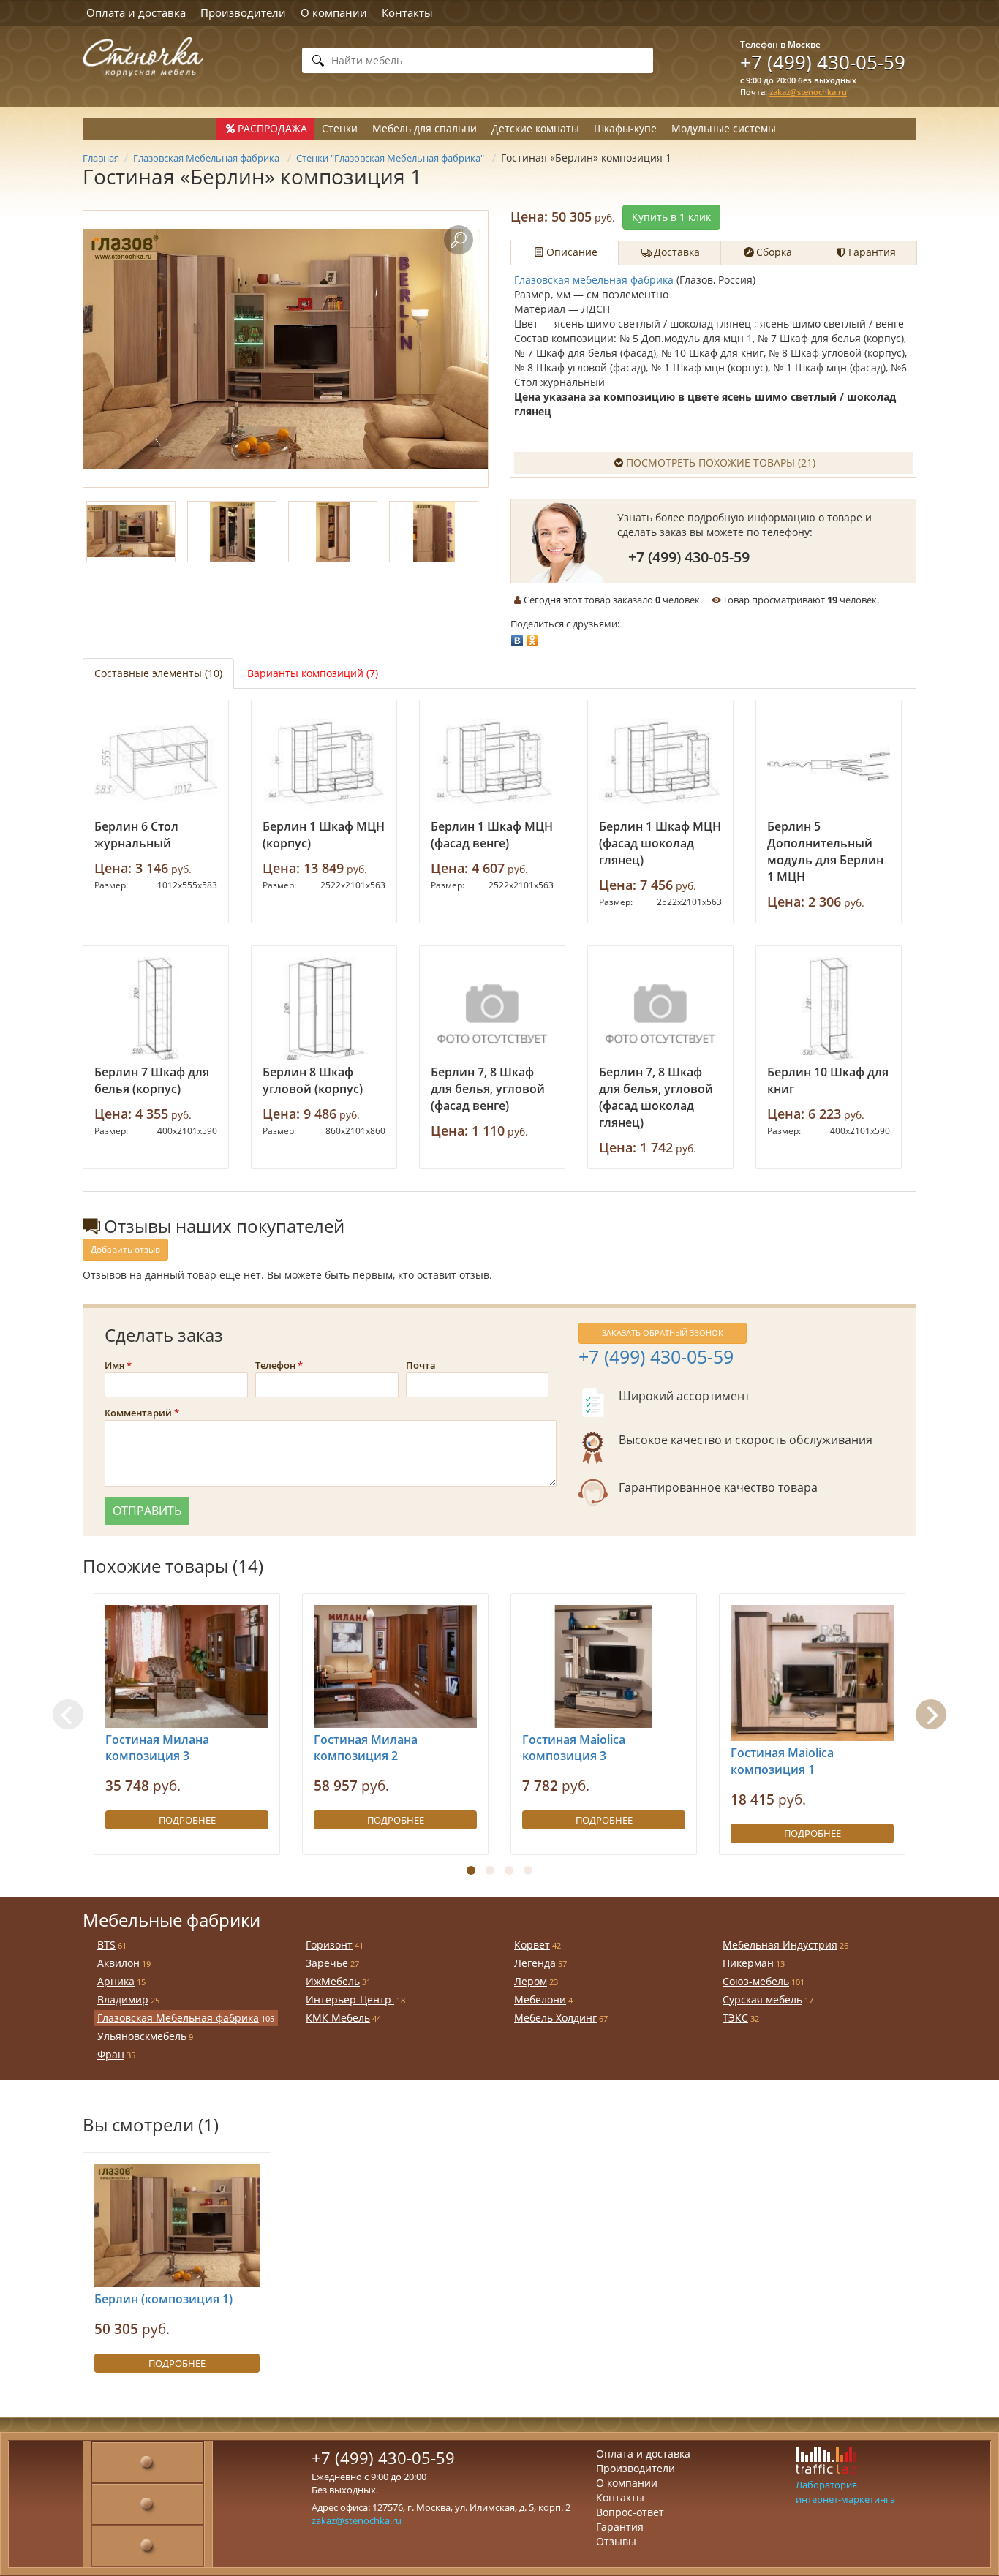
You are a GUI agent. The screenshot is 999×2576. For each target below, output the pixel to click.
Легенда (535, 1963)
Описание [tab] (572, 252)
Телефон (275, 1365)
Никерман (748, 1963)
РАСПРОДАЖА (272, 128)
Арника (116, 1981)
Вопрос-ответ (630, 2512)
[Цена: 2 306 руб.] (829, 763)
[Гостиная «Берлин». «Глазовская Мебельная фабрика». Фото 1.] (286, 349)
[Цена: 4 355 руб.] (156, 1009)
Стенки (340, 128)
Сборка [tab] (774, 252)
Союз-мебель (756, 1981)
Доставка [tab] (677, 252)
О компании (334, 12)
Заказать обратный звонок (663, 1333)
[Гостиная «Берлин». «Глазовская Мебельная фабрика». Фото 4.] (434, 532)
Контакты (407, 12)
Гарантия (620, 2527)
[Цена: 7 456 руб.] (660, 763)
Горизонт (329, 1945)
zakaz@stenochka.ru (808, 92)
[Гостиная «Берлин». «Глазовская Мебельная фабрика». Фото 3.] (333, 532)
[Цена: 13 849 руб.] (324, 763)
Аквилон (118, 1963)
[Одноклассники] (533, 637)
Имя (114, 1365)
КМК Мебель (338, 2018)
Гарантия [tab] (872, 252)
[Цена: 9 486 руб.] (324, 1009)
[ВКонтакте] (517, 637)
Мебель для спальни (425, 128)
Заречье (327, 1963)
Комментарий (138, 1413)
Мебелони (540, 1999)
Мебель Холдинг (555, 2018)
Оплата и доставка (136, 12)
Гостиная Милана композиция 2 (366, 1748)
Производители (243, 12)
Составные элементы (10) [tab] (158, 673)
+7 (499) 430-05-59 (823, 62)
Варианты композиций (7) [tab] (313, 673)
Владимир (123, 1999)
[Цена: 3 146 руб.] (156, 763)
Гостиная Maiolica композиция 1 (782, 1761)
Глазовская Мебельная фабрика (178, 2018)
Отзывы (616, 2541)
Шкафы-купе (625, 128)
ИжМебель (333, 1981)
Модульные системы (724, 128)
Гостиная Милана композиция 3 (157, 1748)
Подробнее (187, 1820)
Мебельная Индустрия (780, 1945)
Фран (111, 2054)
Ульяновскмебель (142, 2036)
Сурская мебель (762, 1999)
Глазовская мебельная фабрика (594, 280)
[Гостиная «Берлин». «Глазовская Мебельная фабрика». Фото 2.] (232, 532)
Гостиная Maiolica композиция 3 (574, 1748)
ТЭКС (735, 2018)
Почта (421, 1365)
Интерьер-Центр (350, 1999)
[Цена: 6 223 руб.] (829, 1009)
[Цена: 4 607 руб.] (492, 763)
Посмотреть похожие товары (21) (721, 462)
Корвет (532, 1945)
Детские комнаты (535, 128)
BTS (106, 1945)
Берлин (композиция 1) (163, 2299)
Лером (531, 1981)
